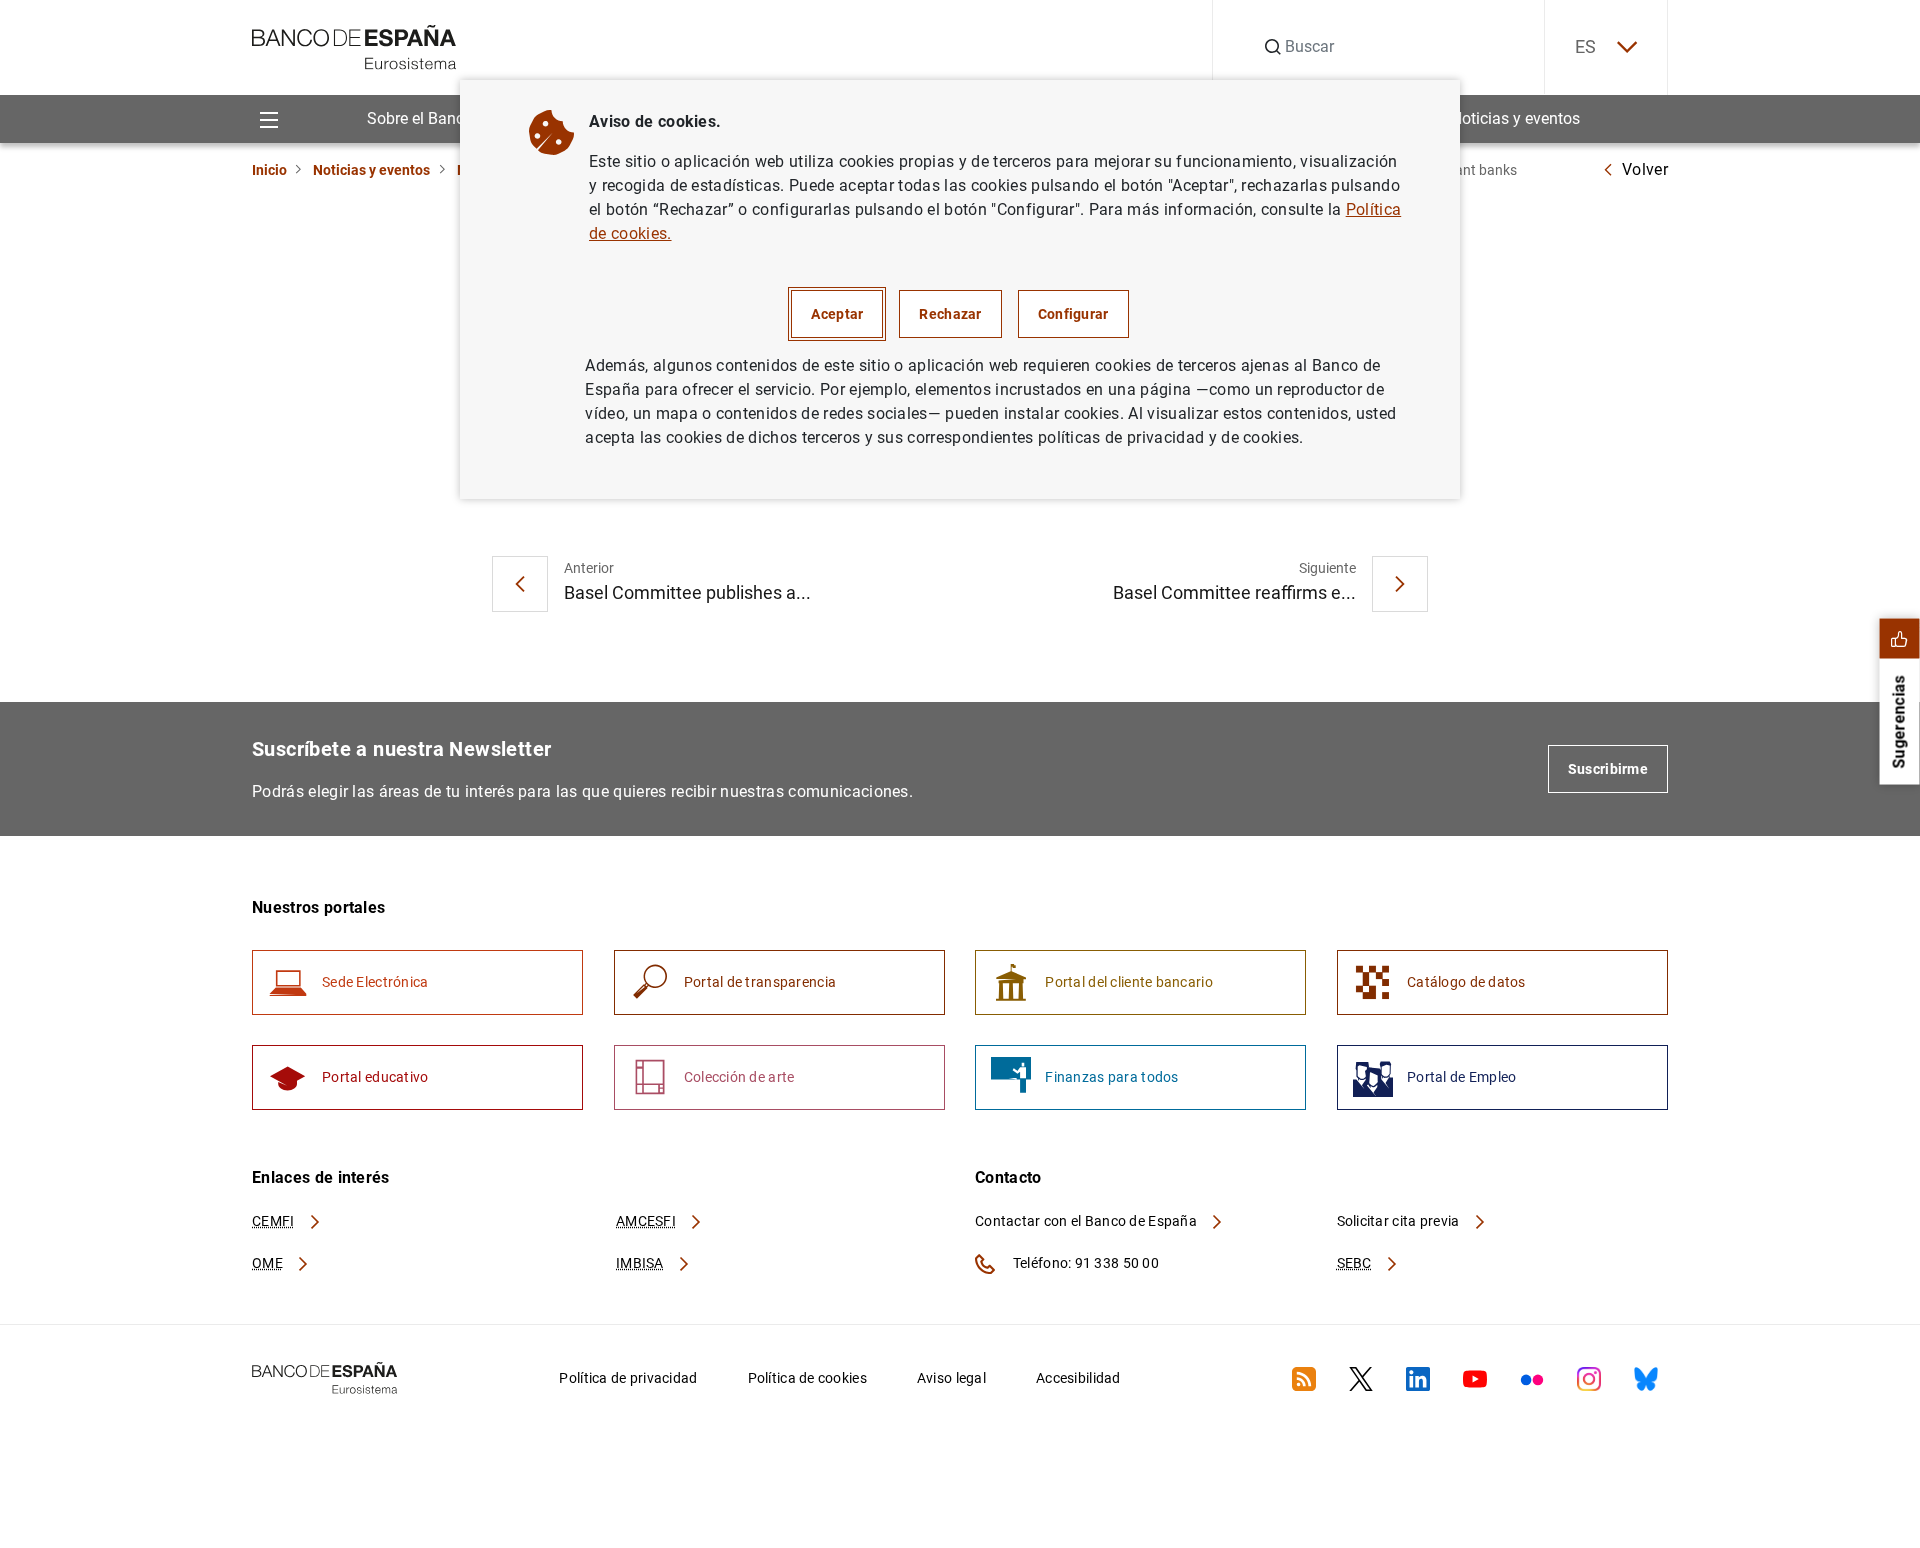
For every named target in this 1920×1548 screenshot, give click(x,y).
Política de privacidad (628, 1378)
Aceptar (837, 314)
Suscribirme (1608, 769)
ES (1586, 46)
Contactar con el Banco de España (1087, 1221)
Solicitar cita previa (1400, 1221)
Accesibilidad (1078, 1378)
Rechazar (950, 314)
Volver (1645, 169)
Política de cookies (807, 1378)
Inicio (269, 170)
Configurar (1073, 314)
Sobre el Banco (420, 118)
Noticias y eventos (1515, 118)
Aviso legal (951, 1378)
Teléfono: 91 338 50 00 (1084, 1263)
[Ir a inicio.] (354, 45)
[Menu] (268, 118)
